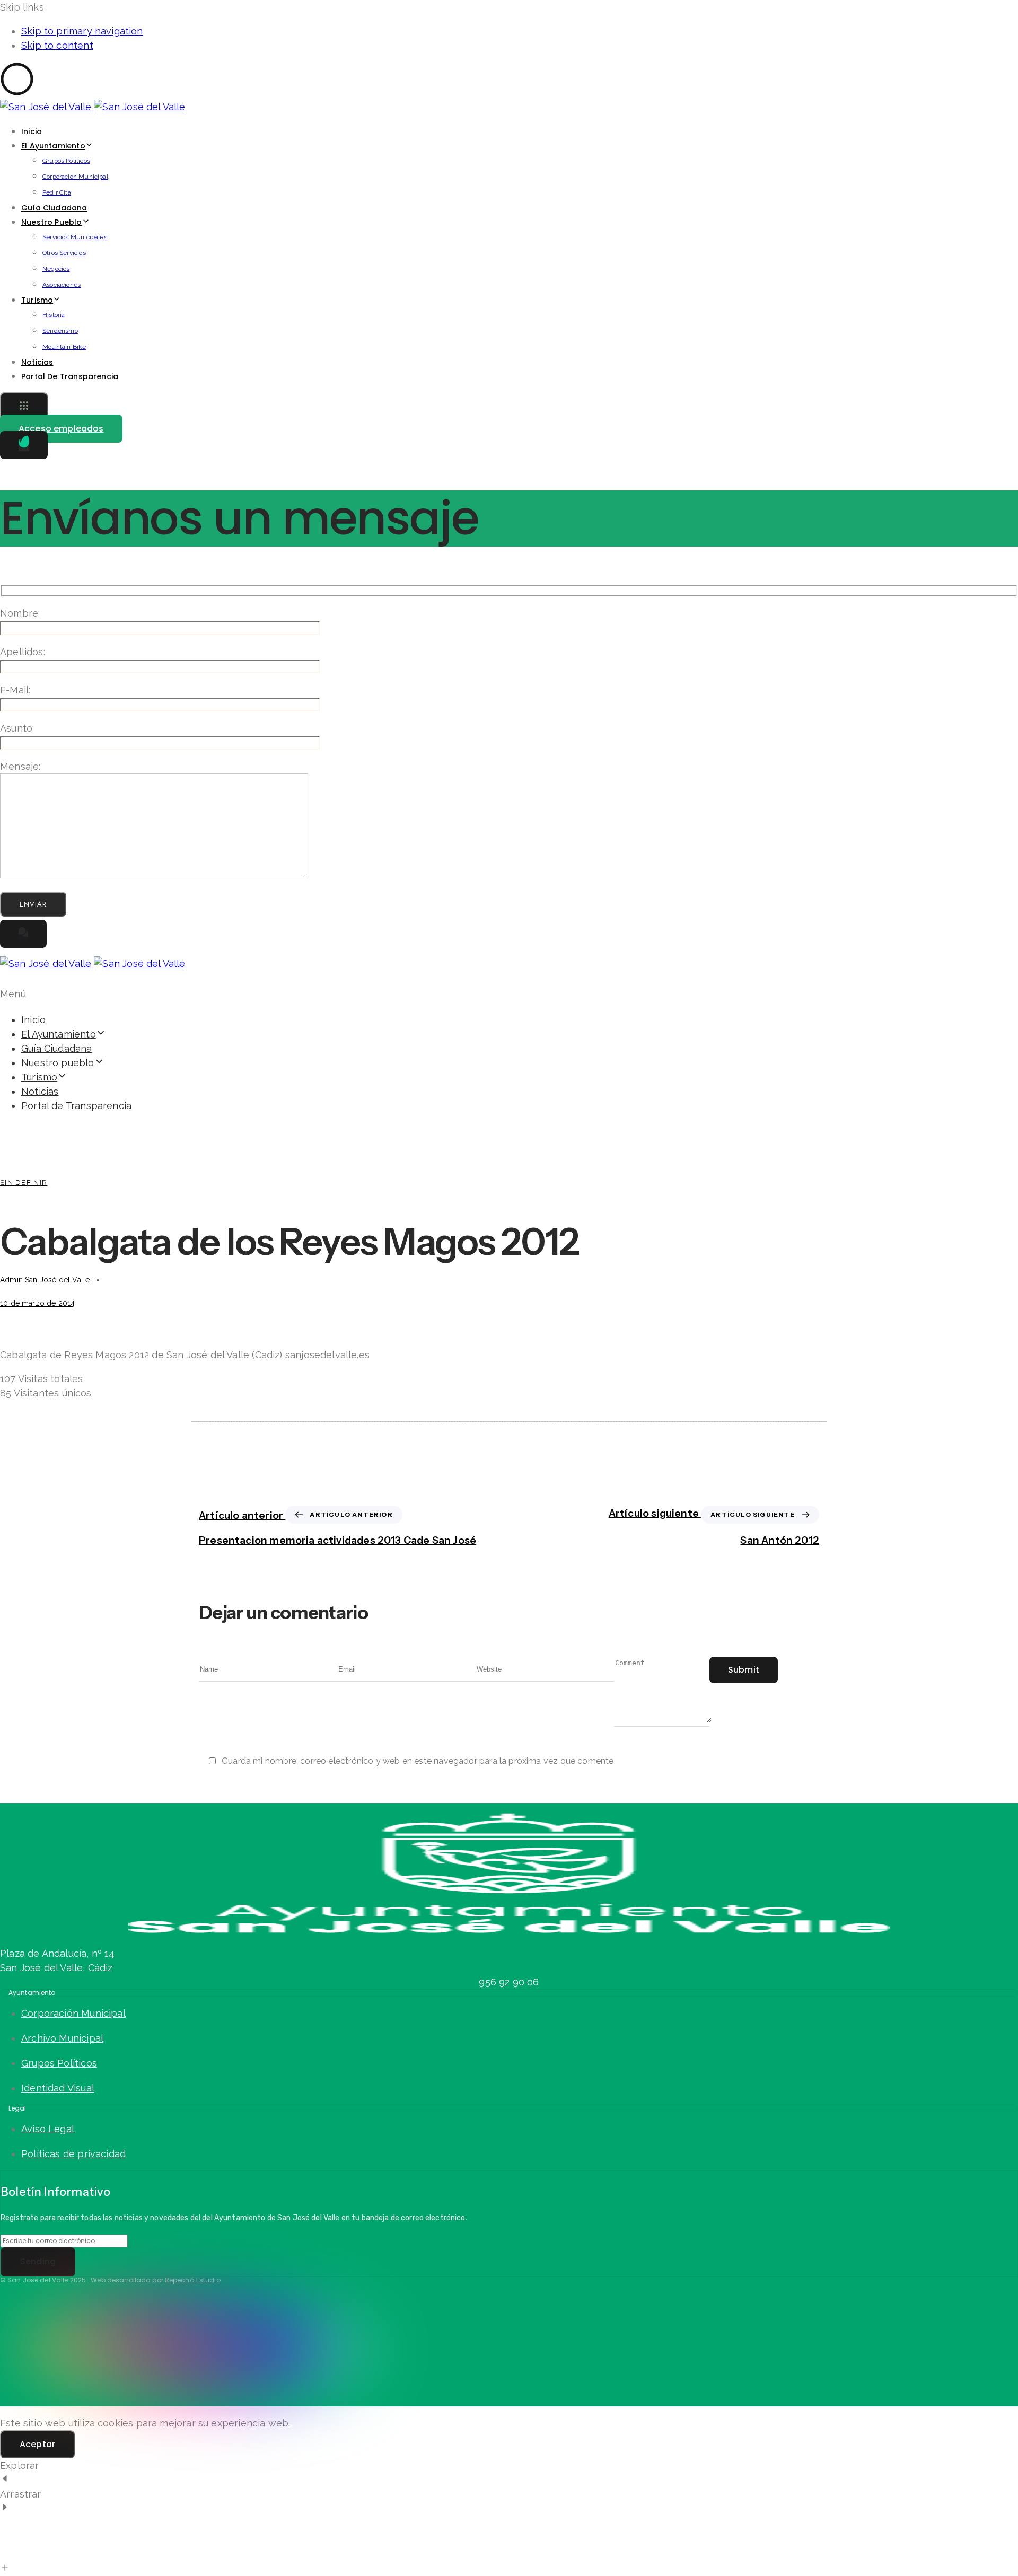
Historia (54, 315)
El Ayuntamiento (53, 146)
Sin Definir (24, 1183)
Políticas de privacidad (73, 2154)
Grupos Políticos (66, 161)
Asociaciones (62, 285)
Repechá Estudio (193, 2280)
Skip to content (57, 45)
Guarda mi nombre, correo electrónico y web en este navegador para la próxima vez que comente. (419, 1761)
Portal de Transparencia (70, 376)
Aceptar (37, 2444)
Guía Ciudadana (54, 208)
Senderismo (60, 331)
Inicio (32, 131)
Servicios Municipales (75, 237)
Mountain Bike (64, 347)
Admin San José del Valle (45, 1280)
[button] (24, 407)
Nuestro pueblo (52, 222)
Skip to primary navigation (82, 31)
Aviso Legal (48, 2129)
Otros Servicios (64, 253)
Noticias (37, 362)
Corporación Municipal (75, 177)
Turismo (37, 300)
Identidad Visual (58, 2088)
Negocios (56, 269)
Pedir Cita (57, 192)
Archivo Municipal (62, 2038)
